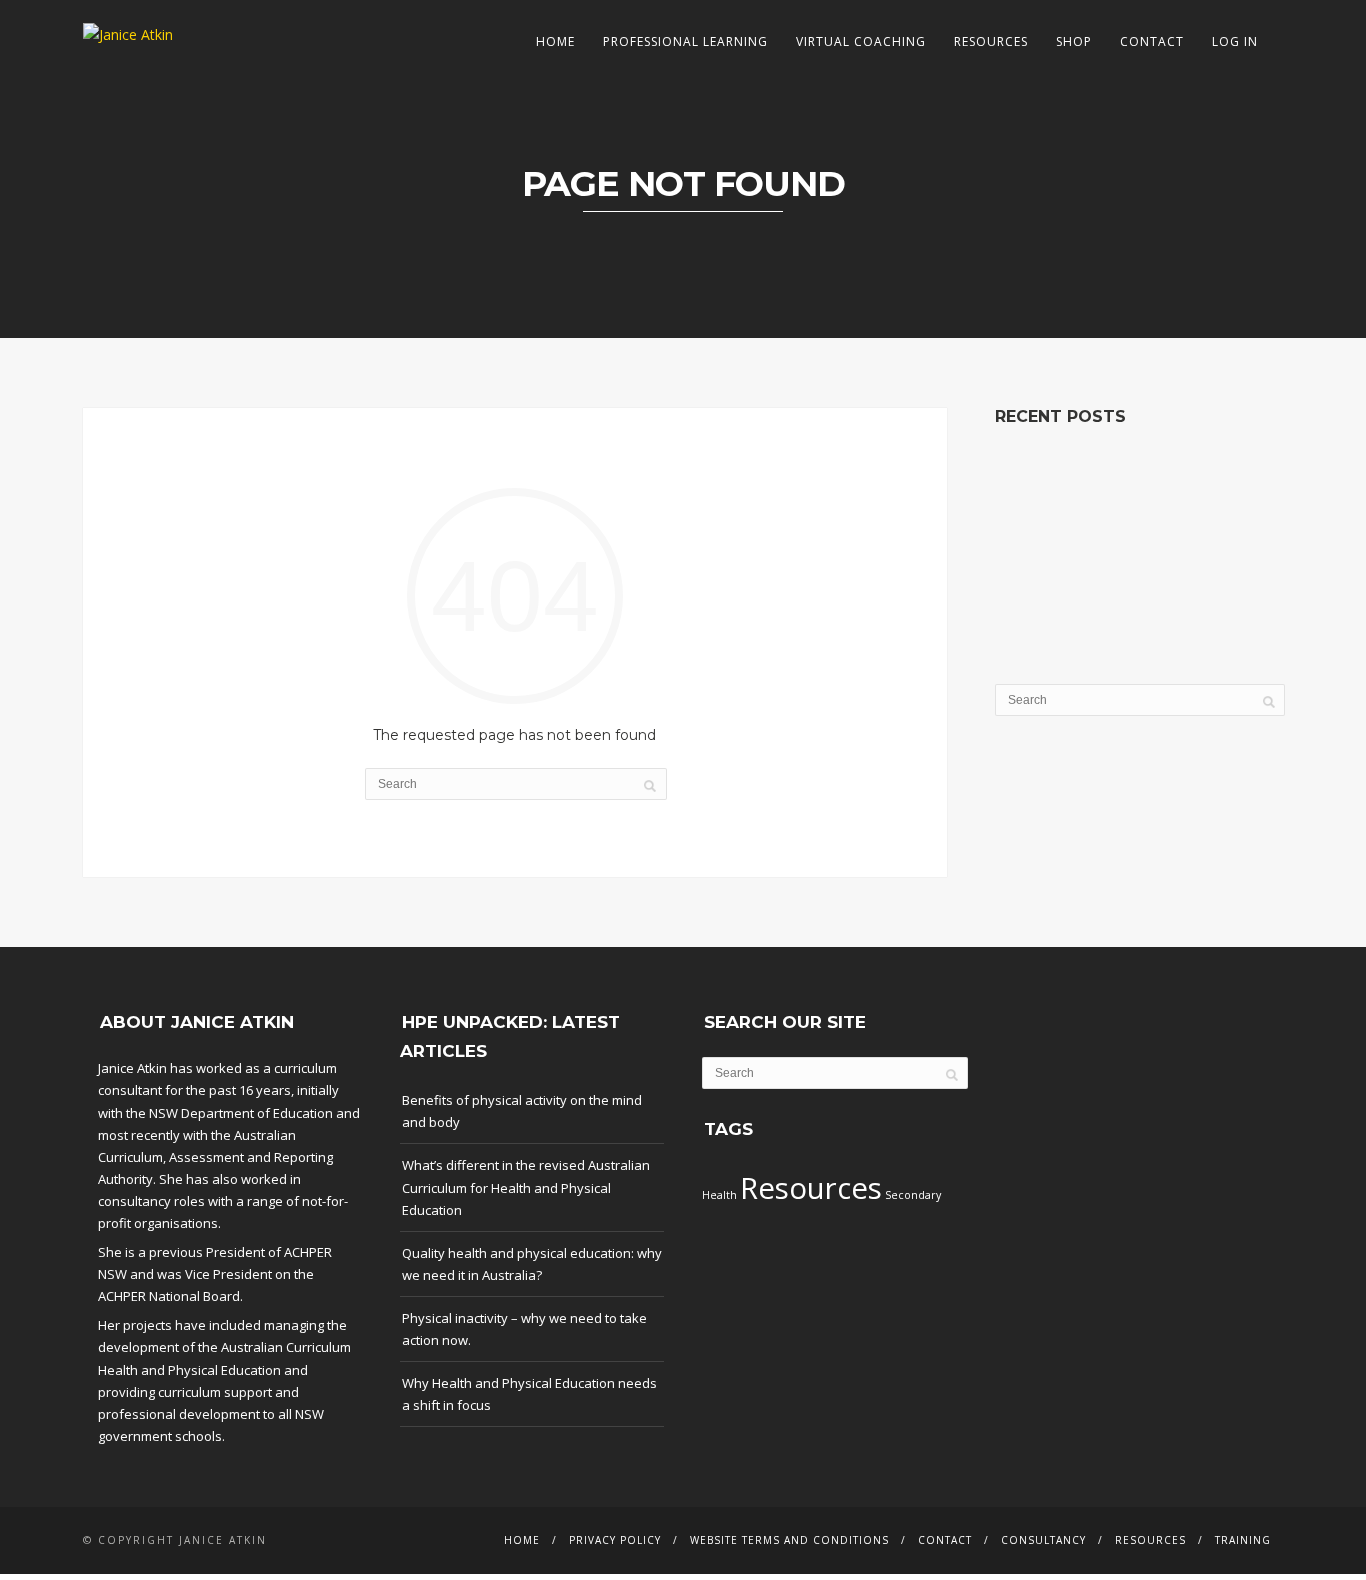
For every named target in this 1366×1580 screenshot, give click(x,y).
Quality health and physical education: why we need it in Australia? (532, 1264)
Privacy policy (615, 1540)
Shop (1074, 41)
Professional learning (685, 41)
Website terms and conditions (789, 1540)
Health (719, 1195)
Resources (991, 41)
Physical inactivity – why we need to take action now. (524, 1329)
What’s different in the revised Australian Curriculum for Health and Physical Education (526, 1187)
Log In (1235, 41)
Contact (1152, 41)
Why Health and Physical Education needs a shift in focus (529, 1394)
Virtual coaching (861, 41)
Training (1243, 1540)
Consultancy (1043, 1540)
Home (555, 41)
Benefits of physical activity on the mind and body (522, 1111)
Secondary (913, 1195)
